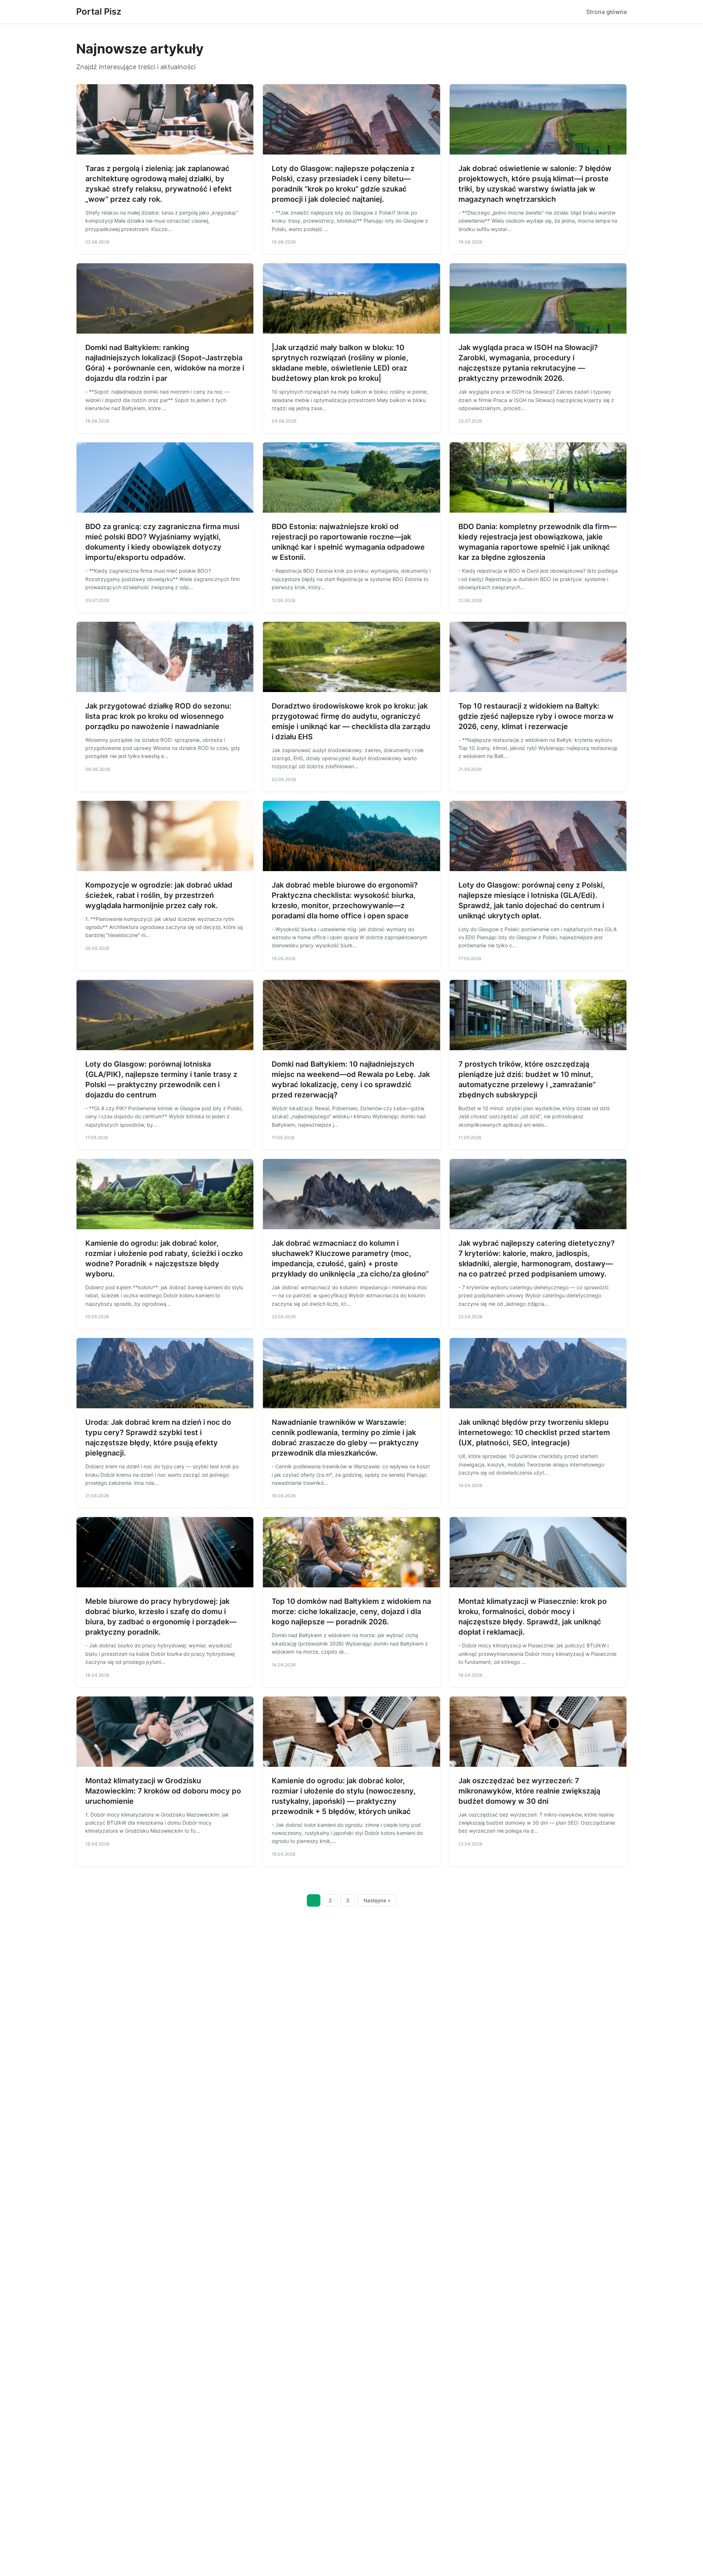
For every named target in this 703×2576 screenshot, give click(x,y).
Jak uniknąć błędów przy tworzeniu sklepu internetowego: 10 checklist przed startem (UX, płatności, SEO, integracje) (534, 1432)
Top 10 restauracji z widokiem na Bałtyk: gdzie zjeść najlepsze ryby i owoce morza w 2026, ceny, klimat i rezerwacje (536, 716)
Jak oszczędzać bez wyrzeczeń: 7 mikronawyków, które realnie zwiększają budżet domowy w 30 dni (529, 1791)
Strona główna (607, 12)
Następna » (377, 1900)
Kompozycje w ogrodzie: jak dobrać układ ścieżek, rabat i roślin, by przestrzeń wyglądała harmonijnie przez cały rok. (159, 895)
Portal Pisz (99, 12)
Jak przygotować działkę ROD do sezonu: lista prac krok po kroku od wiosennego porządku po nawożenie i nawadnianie (158, 716)
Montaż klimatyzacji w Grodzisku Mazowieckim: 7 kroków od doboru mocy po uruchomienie (163, 1791)
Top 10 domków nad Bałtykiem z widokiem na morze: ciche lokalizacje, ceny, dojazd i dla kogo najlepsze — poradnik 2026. (351, 1612)
